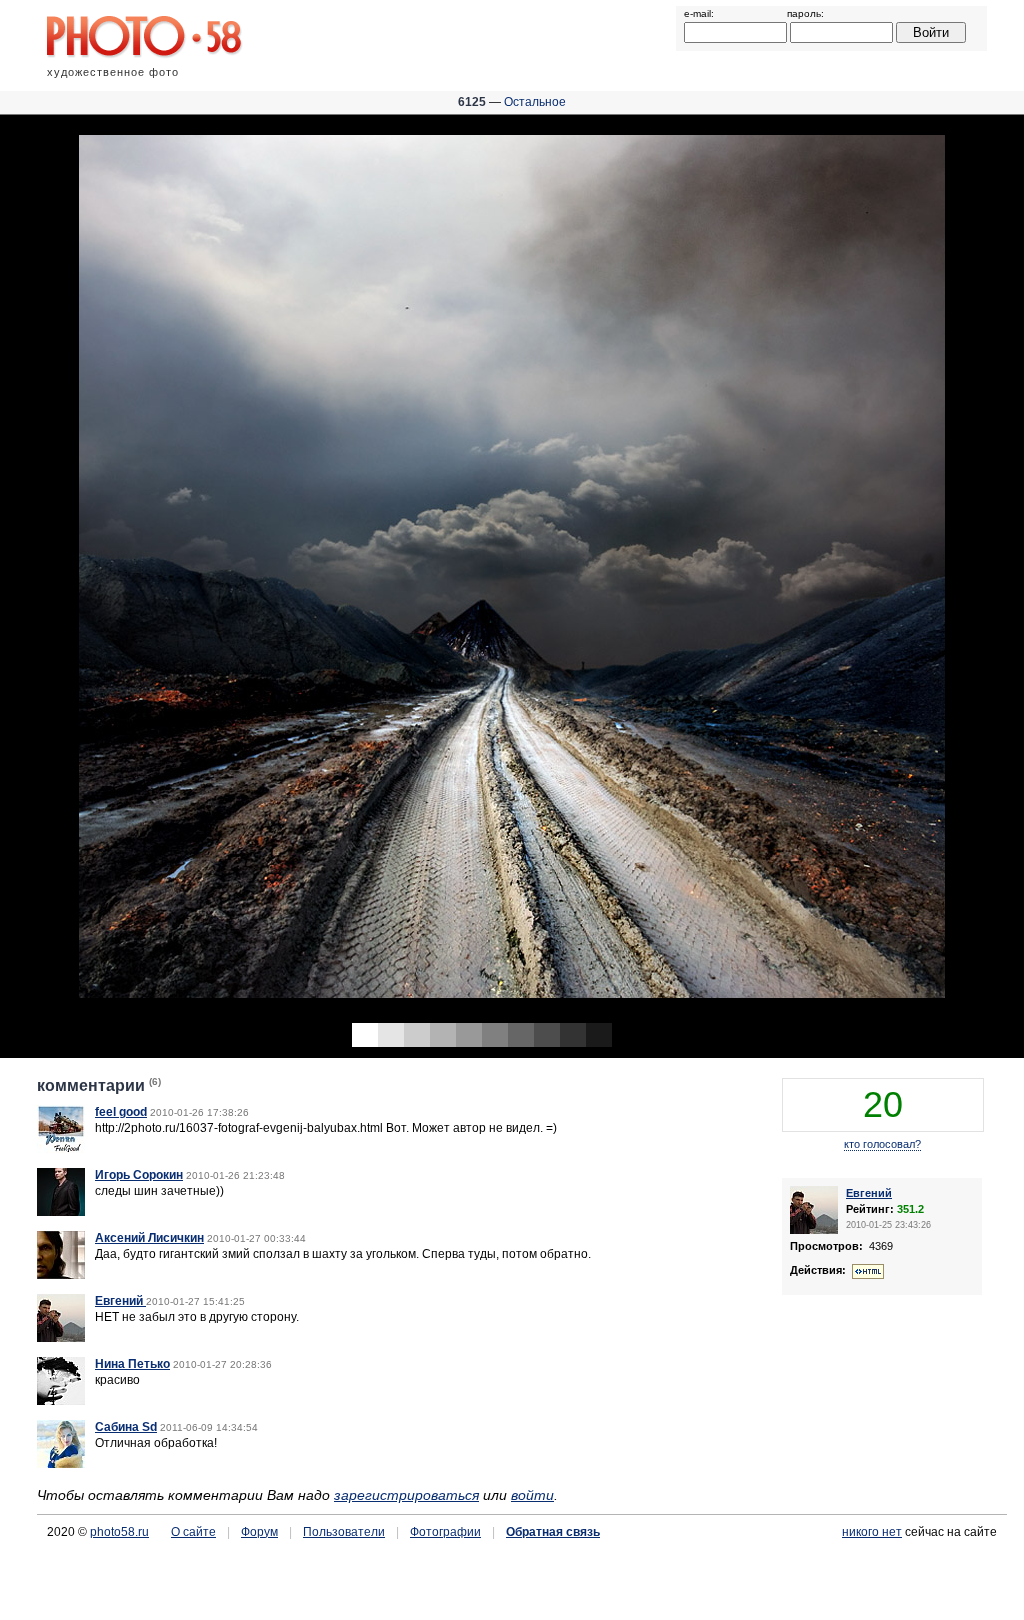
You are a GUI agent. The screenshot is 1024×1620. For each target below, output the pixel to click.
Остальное (535, 102)
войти (532, 1495)
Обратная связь (553, 1532)
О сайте (193, 1532)
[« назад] (256, 563)
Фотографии (445, 1532)
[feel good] (61, 1149)
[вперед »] (768, 563)
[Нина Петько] (61, 1401)
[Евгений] (61, 1338)
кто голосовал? (882, 1144)
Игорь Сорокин (139, 1175)
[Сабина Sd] (61, 1464)
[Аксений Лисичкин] (61, 1275)
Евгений (120, 1301)
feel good (121, 1112)
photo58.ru (119, 1532)
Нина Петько (132, 1364)
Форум (259, 1532)
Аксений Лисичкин (149, 1238)
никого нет (872, 1532)
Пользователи (344, 1532)
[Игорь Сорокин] (61, 1212)
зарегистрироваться (406, 1495)
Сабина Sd (126, 1427)
